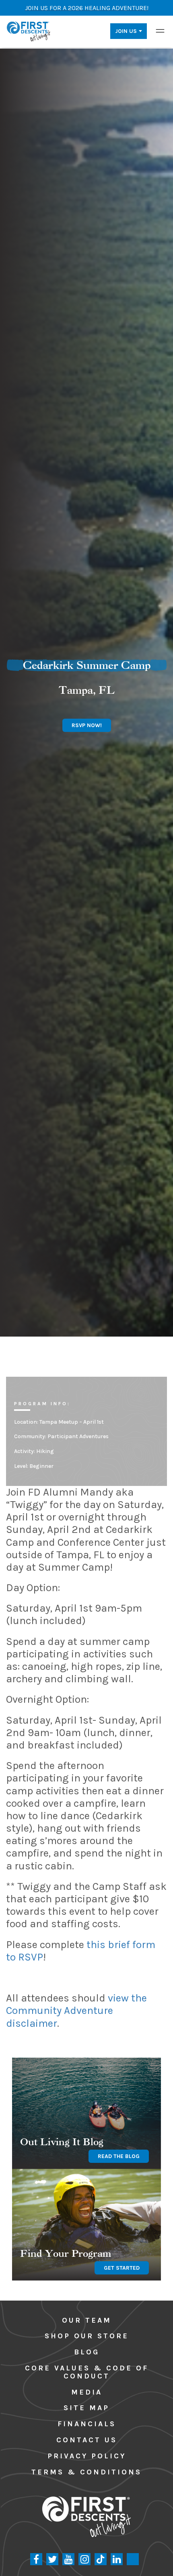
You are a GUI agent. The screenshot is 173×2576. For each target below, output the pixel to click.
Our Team (87, 2320)
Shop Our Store (87, 2336)
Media (87, 2392)
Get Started (122, 2268)
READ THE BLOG (119, 2156)
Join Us (126, 31)
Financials (87, 2424)
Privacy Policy (87, 2456)
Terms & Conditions (86, 2472)
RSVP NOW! (87, 725)
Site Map (86, 2408)
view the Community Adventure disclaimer (76, 2010)
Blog (87, 2352)
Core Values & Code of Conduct (87, 2372)
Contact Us (87, 2440)
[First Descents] (29, 31)
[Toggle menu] (160, 31)
